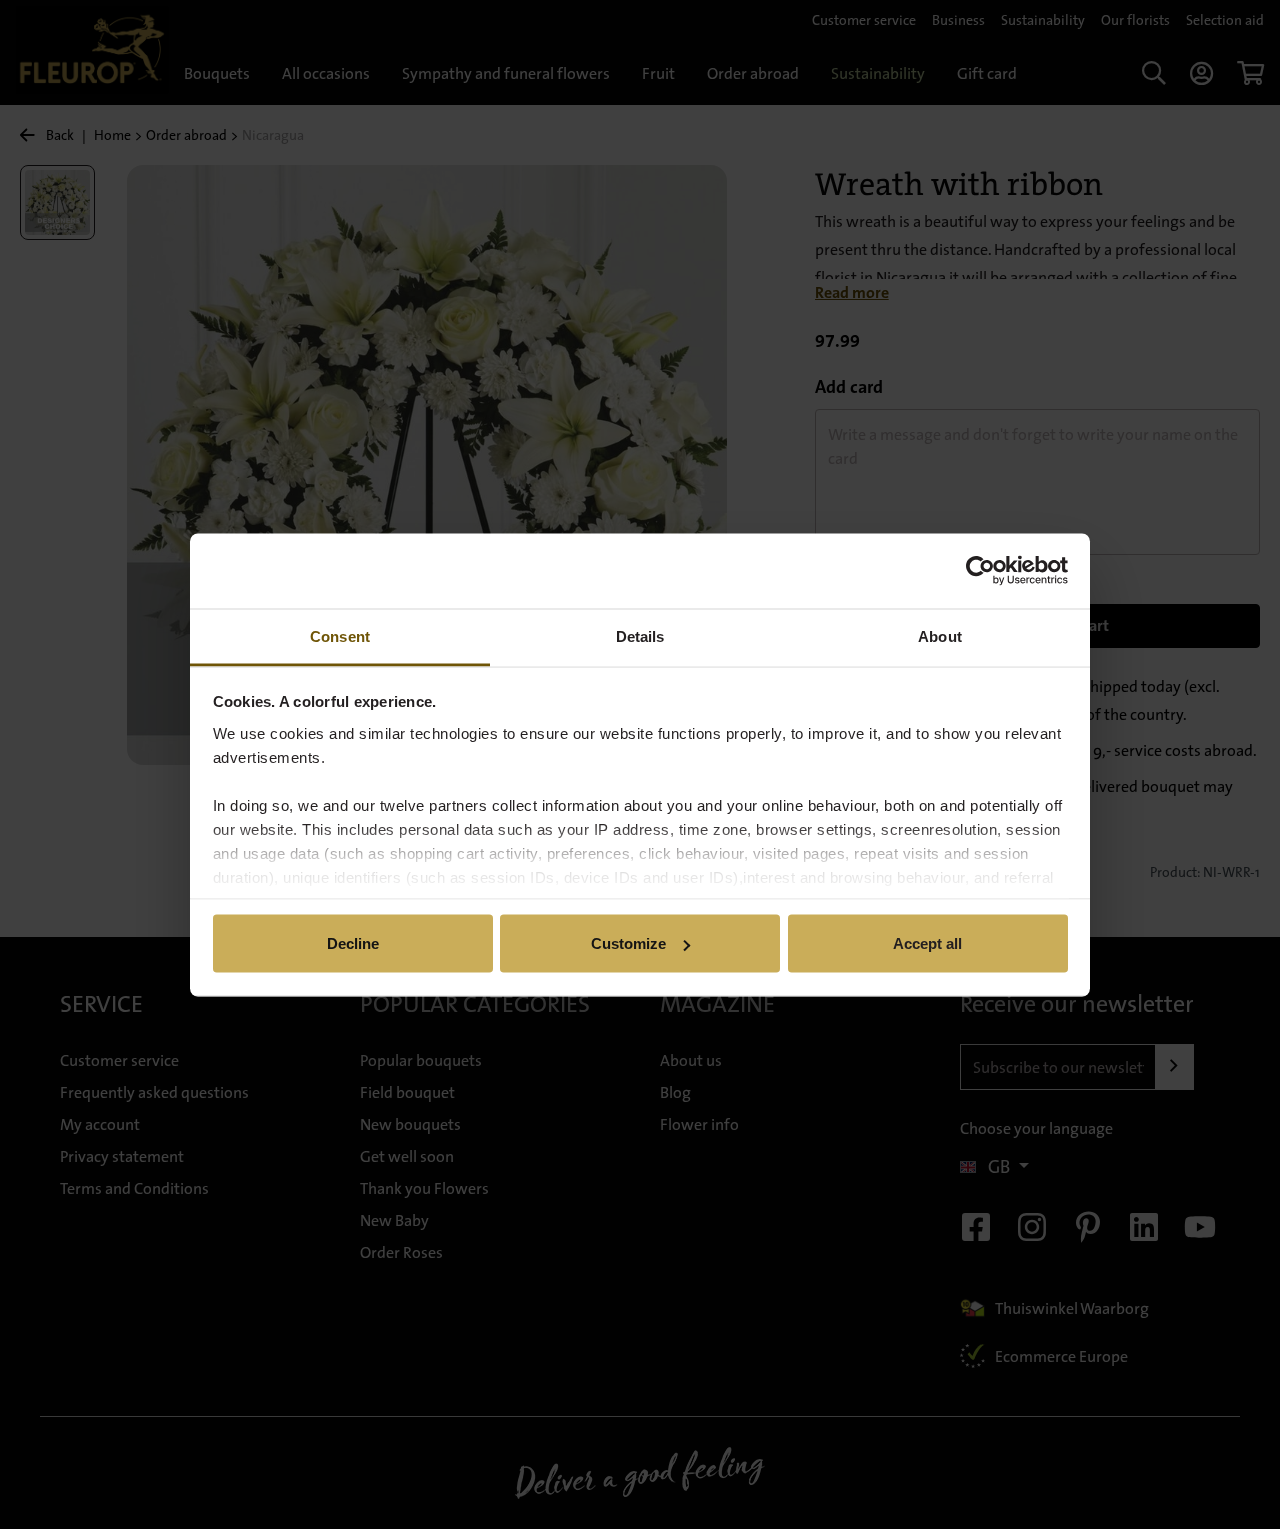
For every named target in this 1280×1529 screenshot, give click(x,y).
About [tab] (940, 635)
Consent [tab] (340, 635)
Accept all (927, 943)
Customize (628, 943)
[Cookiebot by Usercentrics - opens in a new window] (980, 571)
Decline (353, 943)
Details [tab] (640, 635)
